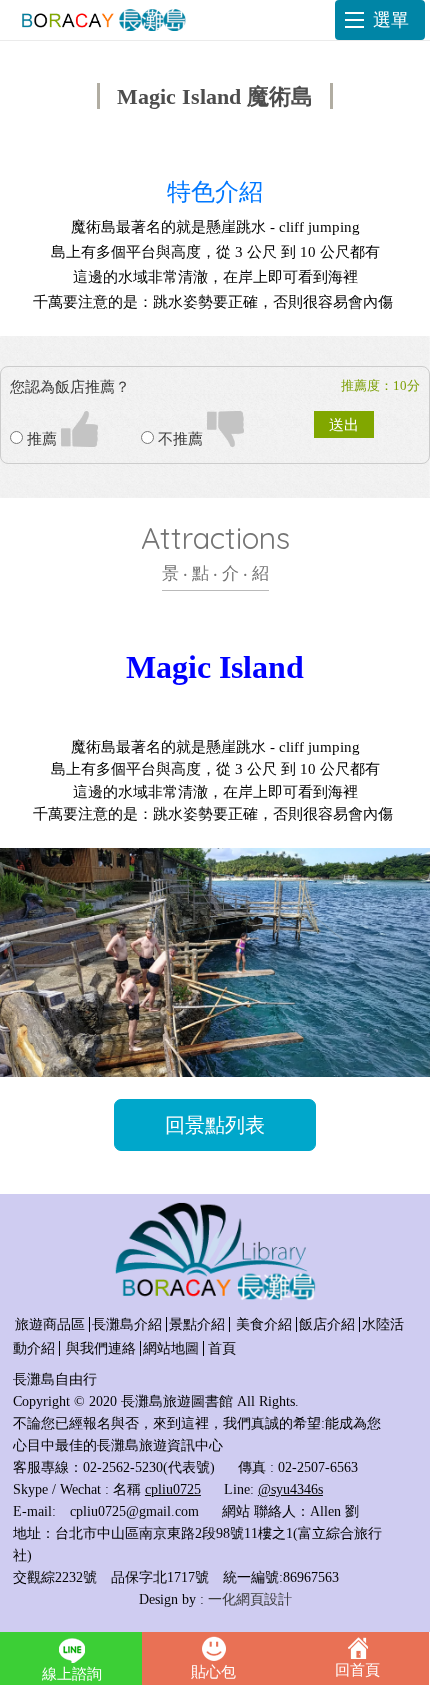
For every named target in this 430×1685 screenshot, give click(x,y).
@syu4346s (290, 1489)
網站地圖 (171, 1348)
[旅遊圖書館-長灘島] (100, 20)
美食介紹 (264, 1324)
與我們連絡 (101, 1348)
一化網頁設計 (250, 1599)
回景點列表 (215, 1125)
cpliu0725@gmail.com (134, 1511)
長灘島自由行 (55, 1379)
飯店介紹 (327, 1324)
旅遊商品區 (50, 1324)
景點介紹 (197, 1324)
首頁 (222, 1348)
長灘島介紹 (127, 1324)
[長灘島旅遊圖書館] (215, 1296)
